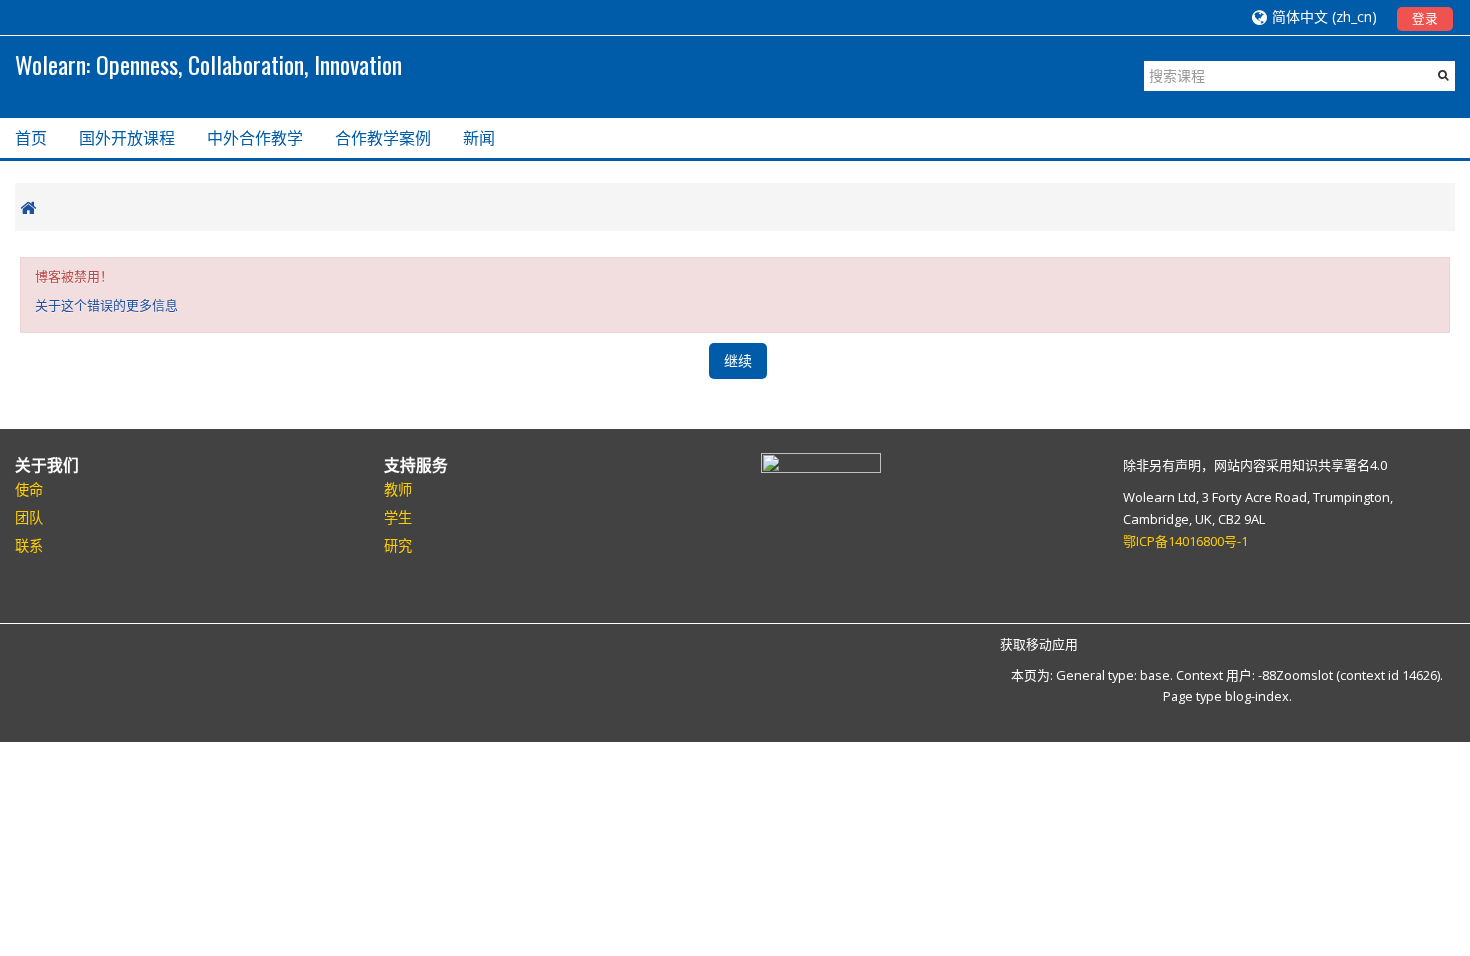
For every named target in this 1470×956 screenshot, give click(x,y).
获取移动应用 (1039, 644)
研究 (398, 545)
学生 (398, 517)
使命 (29, 489)
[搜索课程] (1443, 75)
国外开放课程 (127, 138)
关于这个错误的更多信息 (106, 305)
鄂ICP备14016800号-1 (1185, 541)
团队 (29, 517)
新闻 (479, 138)
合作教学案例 (383, 138)
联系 (29, 545)
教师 (398, 489)
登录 (1425, 18)
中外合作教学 (255, 138)
